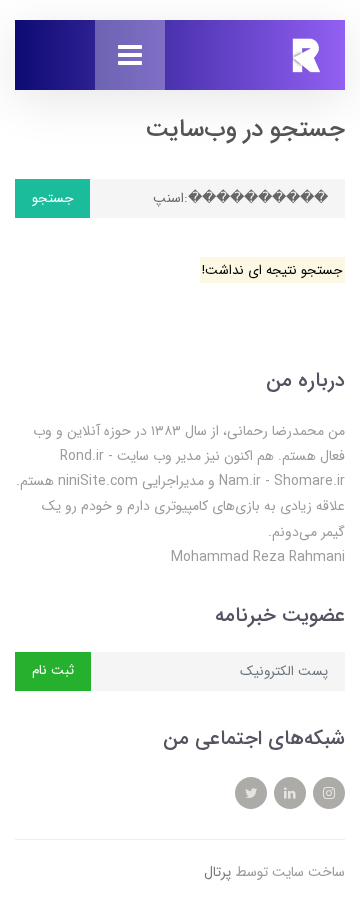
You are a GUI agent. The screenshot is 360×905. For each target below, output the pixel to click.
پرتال (217, 872)
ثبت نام (53, 670)
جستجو (52, 198)
